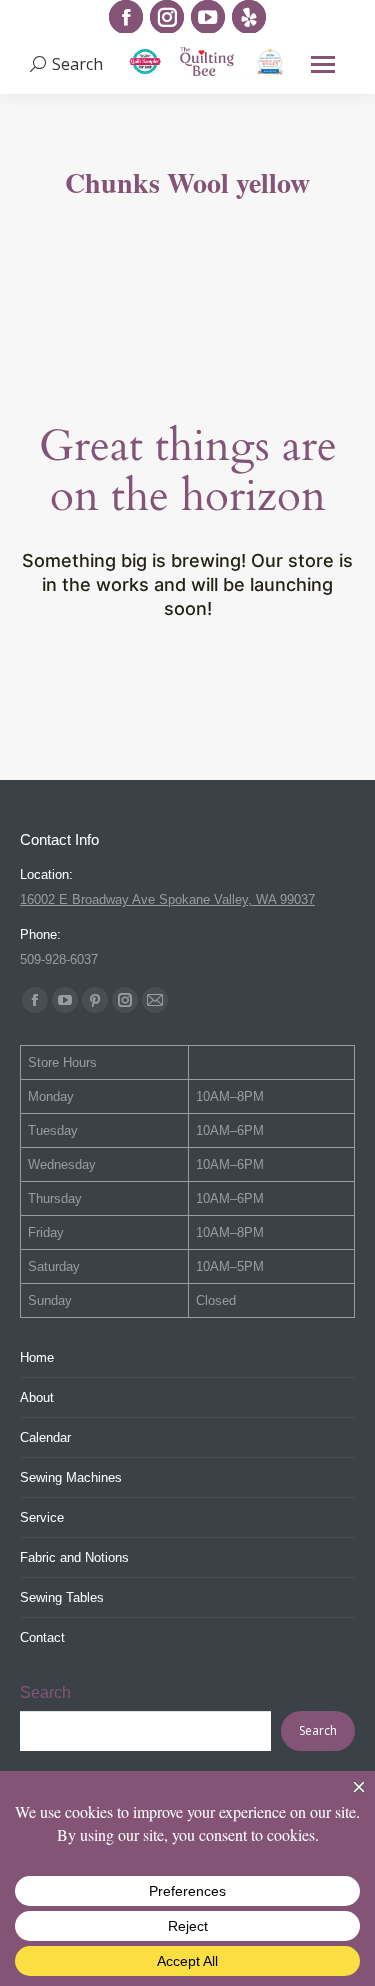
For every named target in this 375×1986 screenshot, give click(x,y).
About (37, 1397)
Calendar (45, 1437)
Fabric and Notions (74, 1557)
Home (37, 1357)
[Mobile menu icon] (323, 64)
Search (45, 1692)
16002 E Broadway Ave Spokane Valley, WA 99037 (167, 899)
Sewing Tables (62, 1597)
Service (42, 1517)
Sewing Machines (71, 1477)
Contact (42, 1637)
